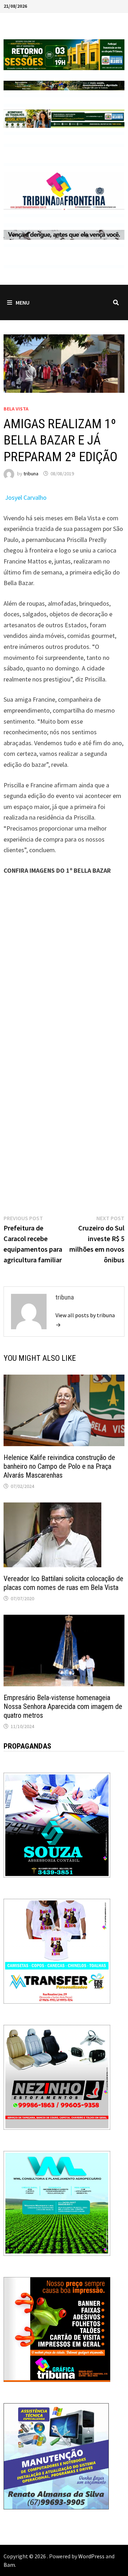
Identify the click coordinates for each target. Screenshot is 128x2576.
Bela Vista (16, 409)
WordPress (91, 2556)
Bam (9, 2565)
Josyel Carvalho (26, 497)
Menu (23, 302)
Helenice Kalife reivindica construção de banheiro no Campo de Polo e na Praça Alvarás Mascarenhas (59, 1466)
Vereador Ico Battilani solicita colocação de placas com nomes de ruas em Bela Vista (63, 1583)
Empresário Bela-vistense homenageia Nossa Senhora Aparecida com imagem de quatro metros (63, 1706)
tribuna (31, 474)
